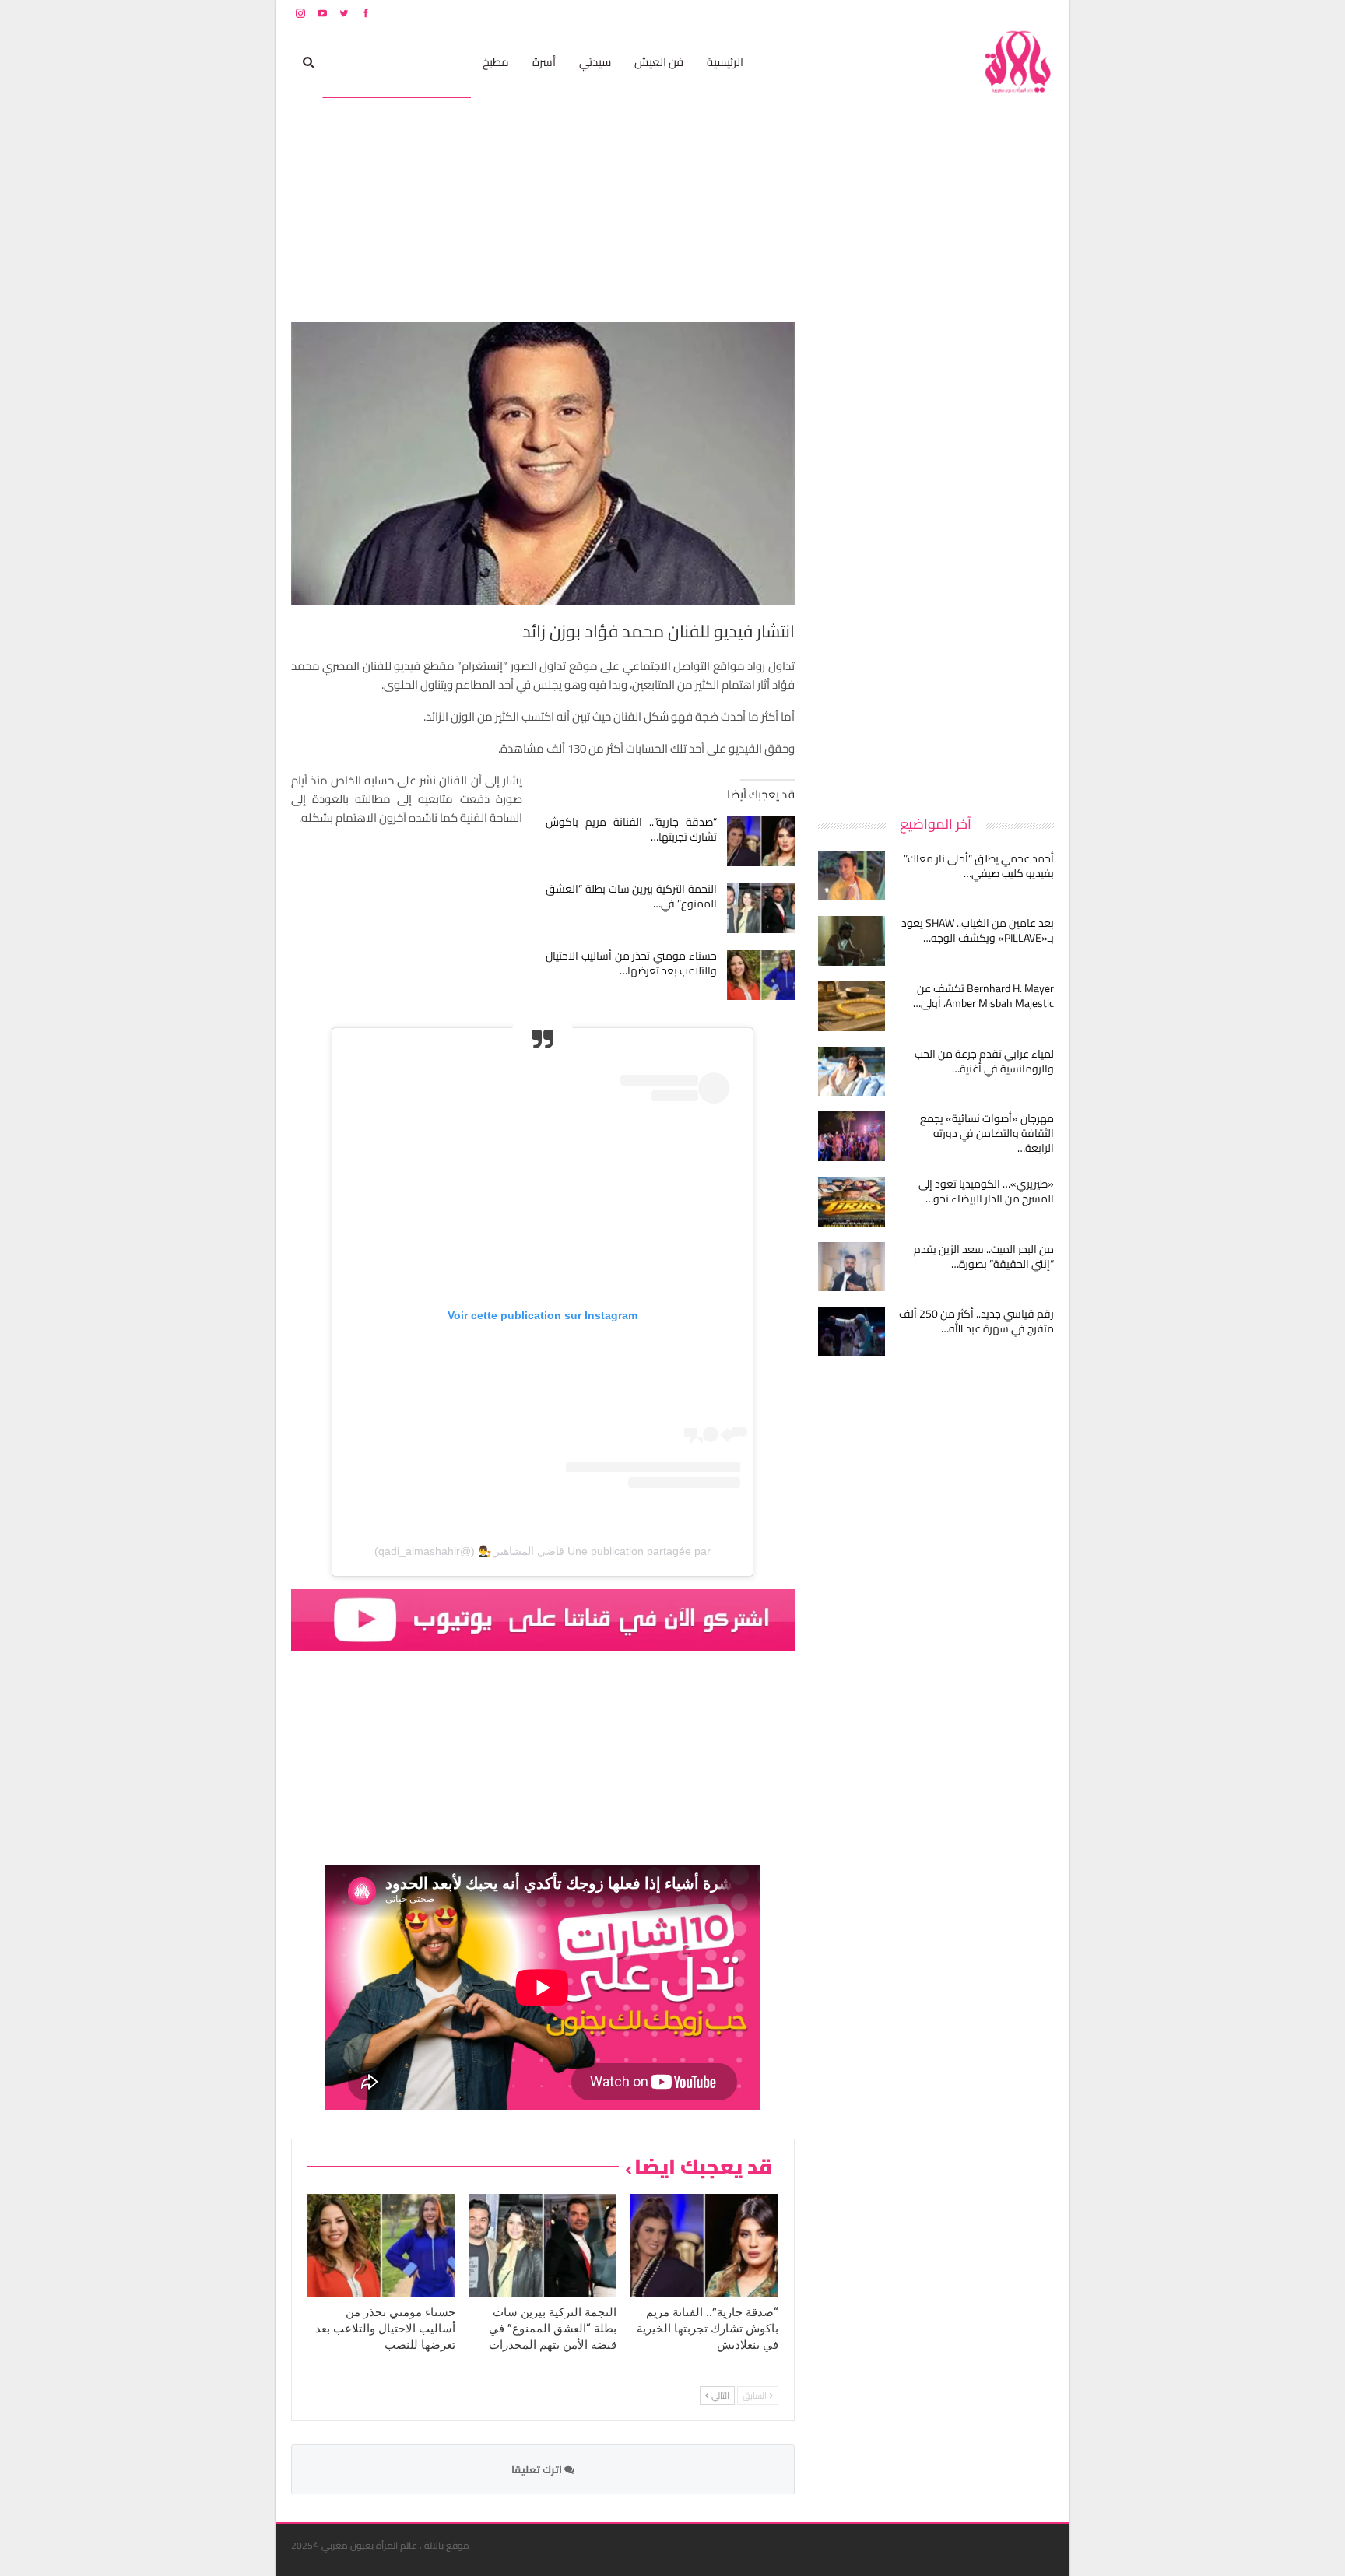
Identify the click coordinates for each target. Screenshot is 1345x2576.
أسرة (544, 62)
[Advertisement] (937, 556)
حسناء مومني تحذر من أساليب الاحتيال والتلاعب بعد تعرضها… (632, 963)
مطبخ (496, 62)
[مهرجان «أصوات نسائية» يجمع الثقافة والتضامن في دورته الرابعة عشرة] (852, 1136)
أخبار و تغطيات (366, 62)
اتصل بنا (955, 13)
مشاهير (441, 62)
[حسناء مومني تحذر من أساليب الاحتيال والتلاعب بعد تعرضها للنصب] (761, 975)
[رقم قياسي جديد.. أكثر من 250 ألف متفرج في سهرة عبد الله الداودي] (852, 1332)
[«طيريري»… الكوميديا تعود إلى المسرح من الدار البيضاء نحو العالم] (852, 1202)
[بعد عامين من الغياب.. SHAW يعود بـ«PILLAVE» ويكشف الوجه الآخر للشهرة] (852, 941)
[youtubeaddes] (543, 1618)
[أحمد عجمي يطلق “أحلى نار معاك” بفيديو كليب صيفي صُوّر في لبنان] (852, 876)
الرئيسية (725, 62)
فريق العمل (999, 13)
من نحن (1042, 13)
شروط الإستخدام (904, 13)
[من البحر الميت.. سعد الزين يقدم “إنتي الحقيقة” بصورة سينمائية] (852, 1267)
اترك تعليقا (538, 2469)
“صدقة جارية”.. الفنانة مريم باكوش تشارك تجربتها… (632, 829)
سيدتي (595, 62)
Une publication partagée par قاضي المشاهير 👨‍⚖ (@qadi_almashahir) (543, 1551)
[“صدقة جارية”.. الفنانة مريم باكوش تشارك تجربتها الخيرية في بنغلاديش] (761, 841)
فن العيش (659, 62)
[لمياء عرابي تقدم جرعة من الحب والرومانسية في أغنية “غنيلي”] (852, 1072)
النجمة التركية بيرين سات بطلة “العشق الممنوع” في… (632, 896)
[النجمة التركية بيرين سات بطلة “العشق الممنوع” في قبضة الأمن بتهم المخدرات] (761, 908)
